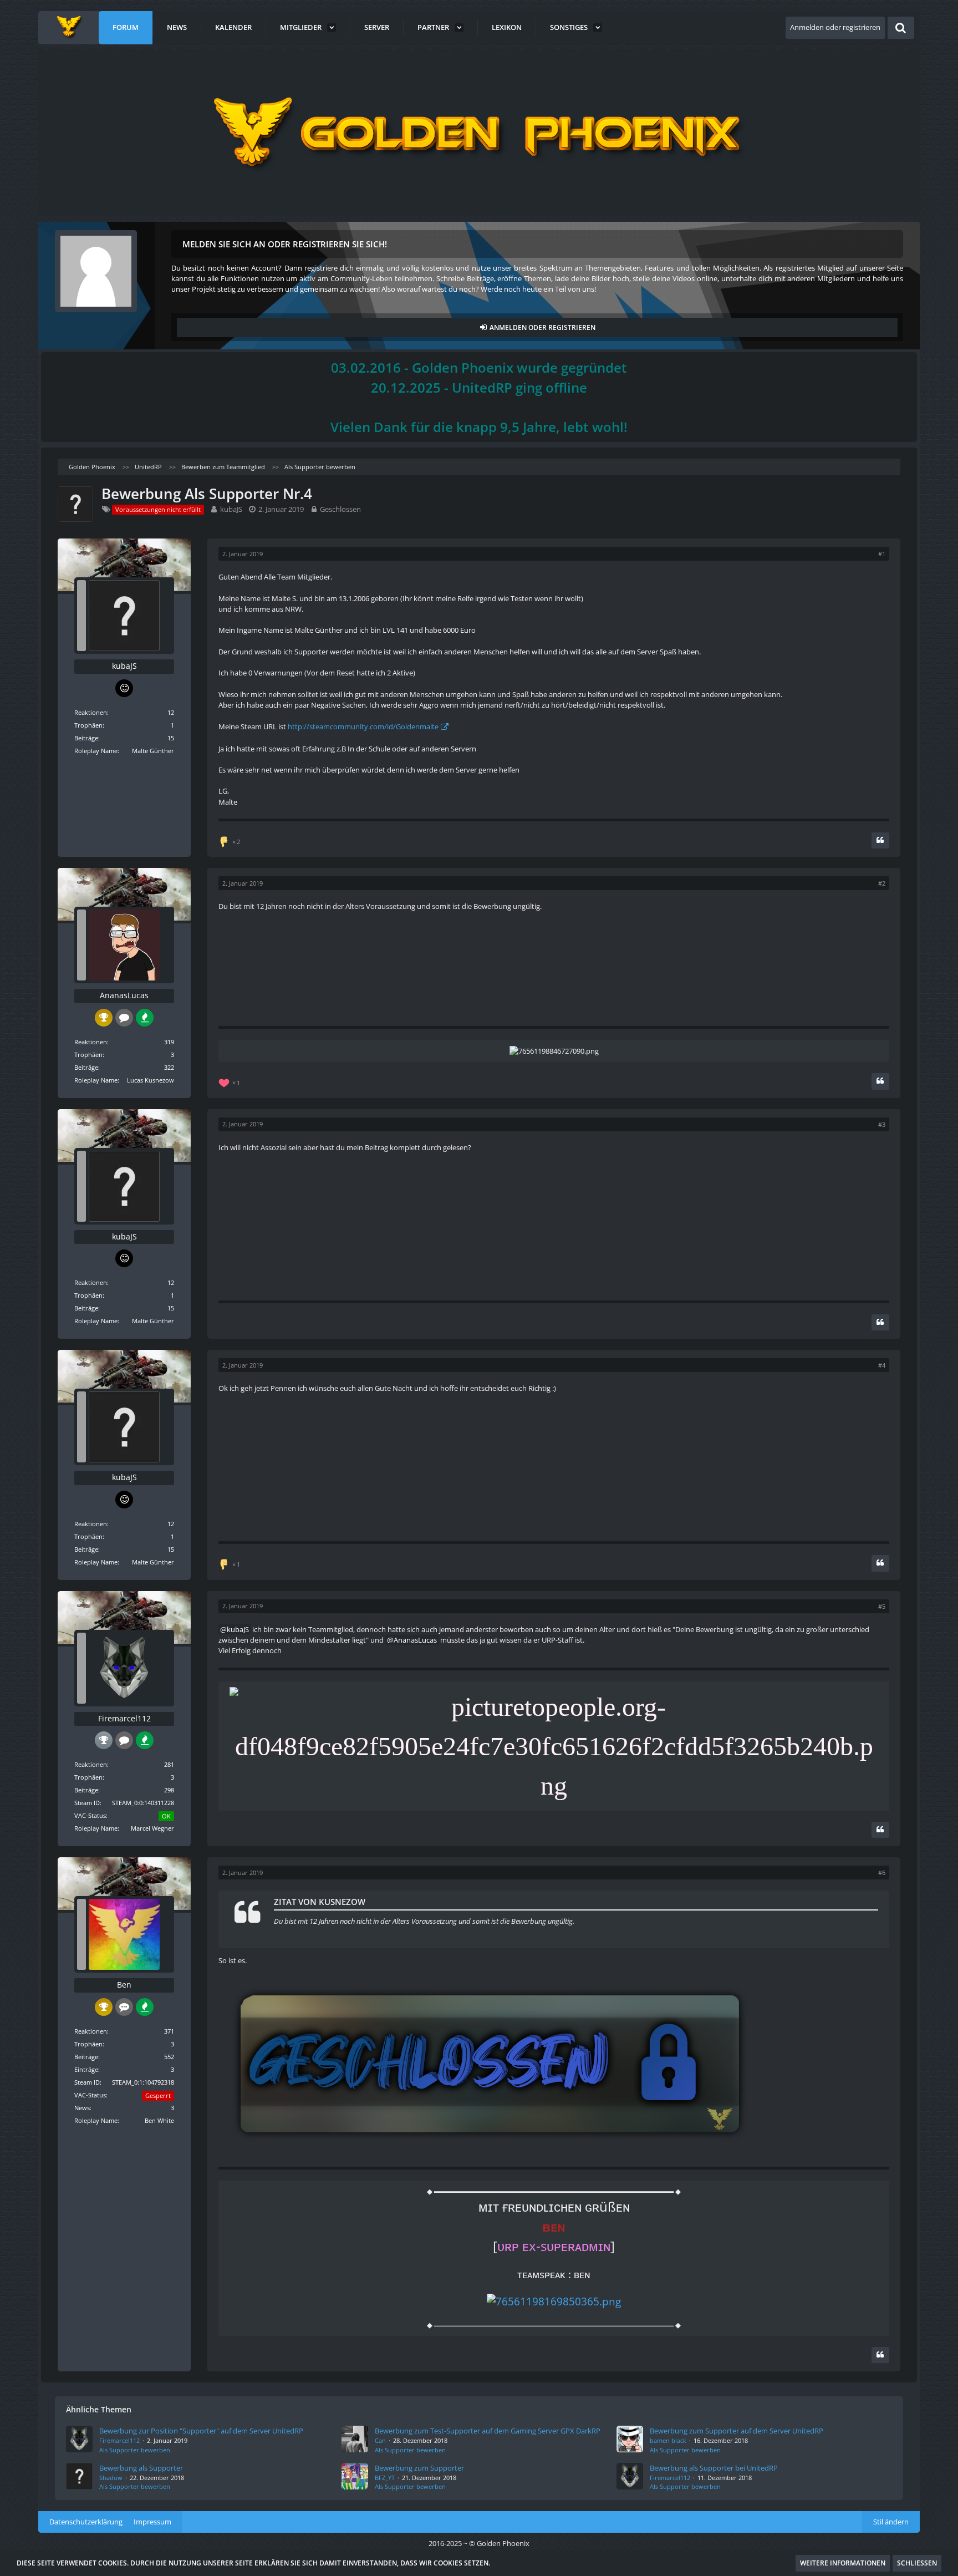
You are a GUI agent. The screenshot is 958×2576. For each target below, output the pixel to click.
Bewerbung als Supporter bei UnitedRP (714, 2468)
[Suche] (901, 28)
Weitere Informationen (843, 2563)
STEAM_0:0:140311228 (143, 1803)
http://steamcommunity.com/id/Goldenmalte (363, 726)
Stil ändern (891, 2522)
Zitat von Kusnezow (320, 1902)
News (82, 2108)
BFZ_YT (385, 2478)
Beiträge (86, 738)
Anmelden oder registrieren (835, 27)
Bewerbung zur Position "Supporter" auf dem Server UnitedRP (201, 2431)
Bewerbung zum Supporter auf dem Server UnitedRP (737, 2431)
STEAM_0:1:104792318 (143, 2082)
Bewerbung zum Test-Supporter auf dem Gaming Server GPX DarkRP (488, 2431)
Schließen (917, 2563)
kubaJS (231, 509)
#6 (882, 1873)
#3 (882, 1124)
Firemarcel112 (119, 2440)
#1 (882, 554)
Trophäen (88, 725)
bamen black (668, 2440)
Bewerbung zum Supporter (419, 2468)
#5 (882, 1606)
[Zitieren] (880, 840)
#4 (882, 1365)
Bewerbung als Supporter (141, 2468)
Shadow (111, 2478)
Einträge (86, 2069)
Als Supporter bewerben (135, 2450)
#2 (882, 883)
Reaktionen (91, 712)
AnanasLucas (415, 1640)
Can (380, 2440)
